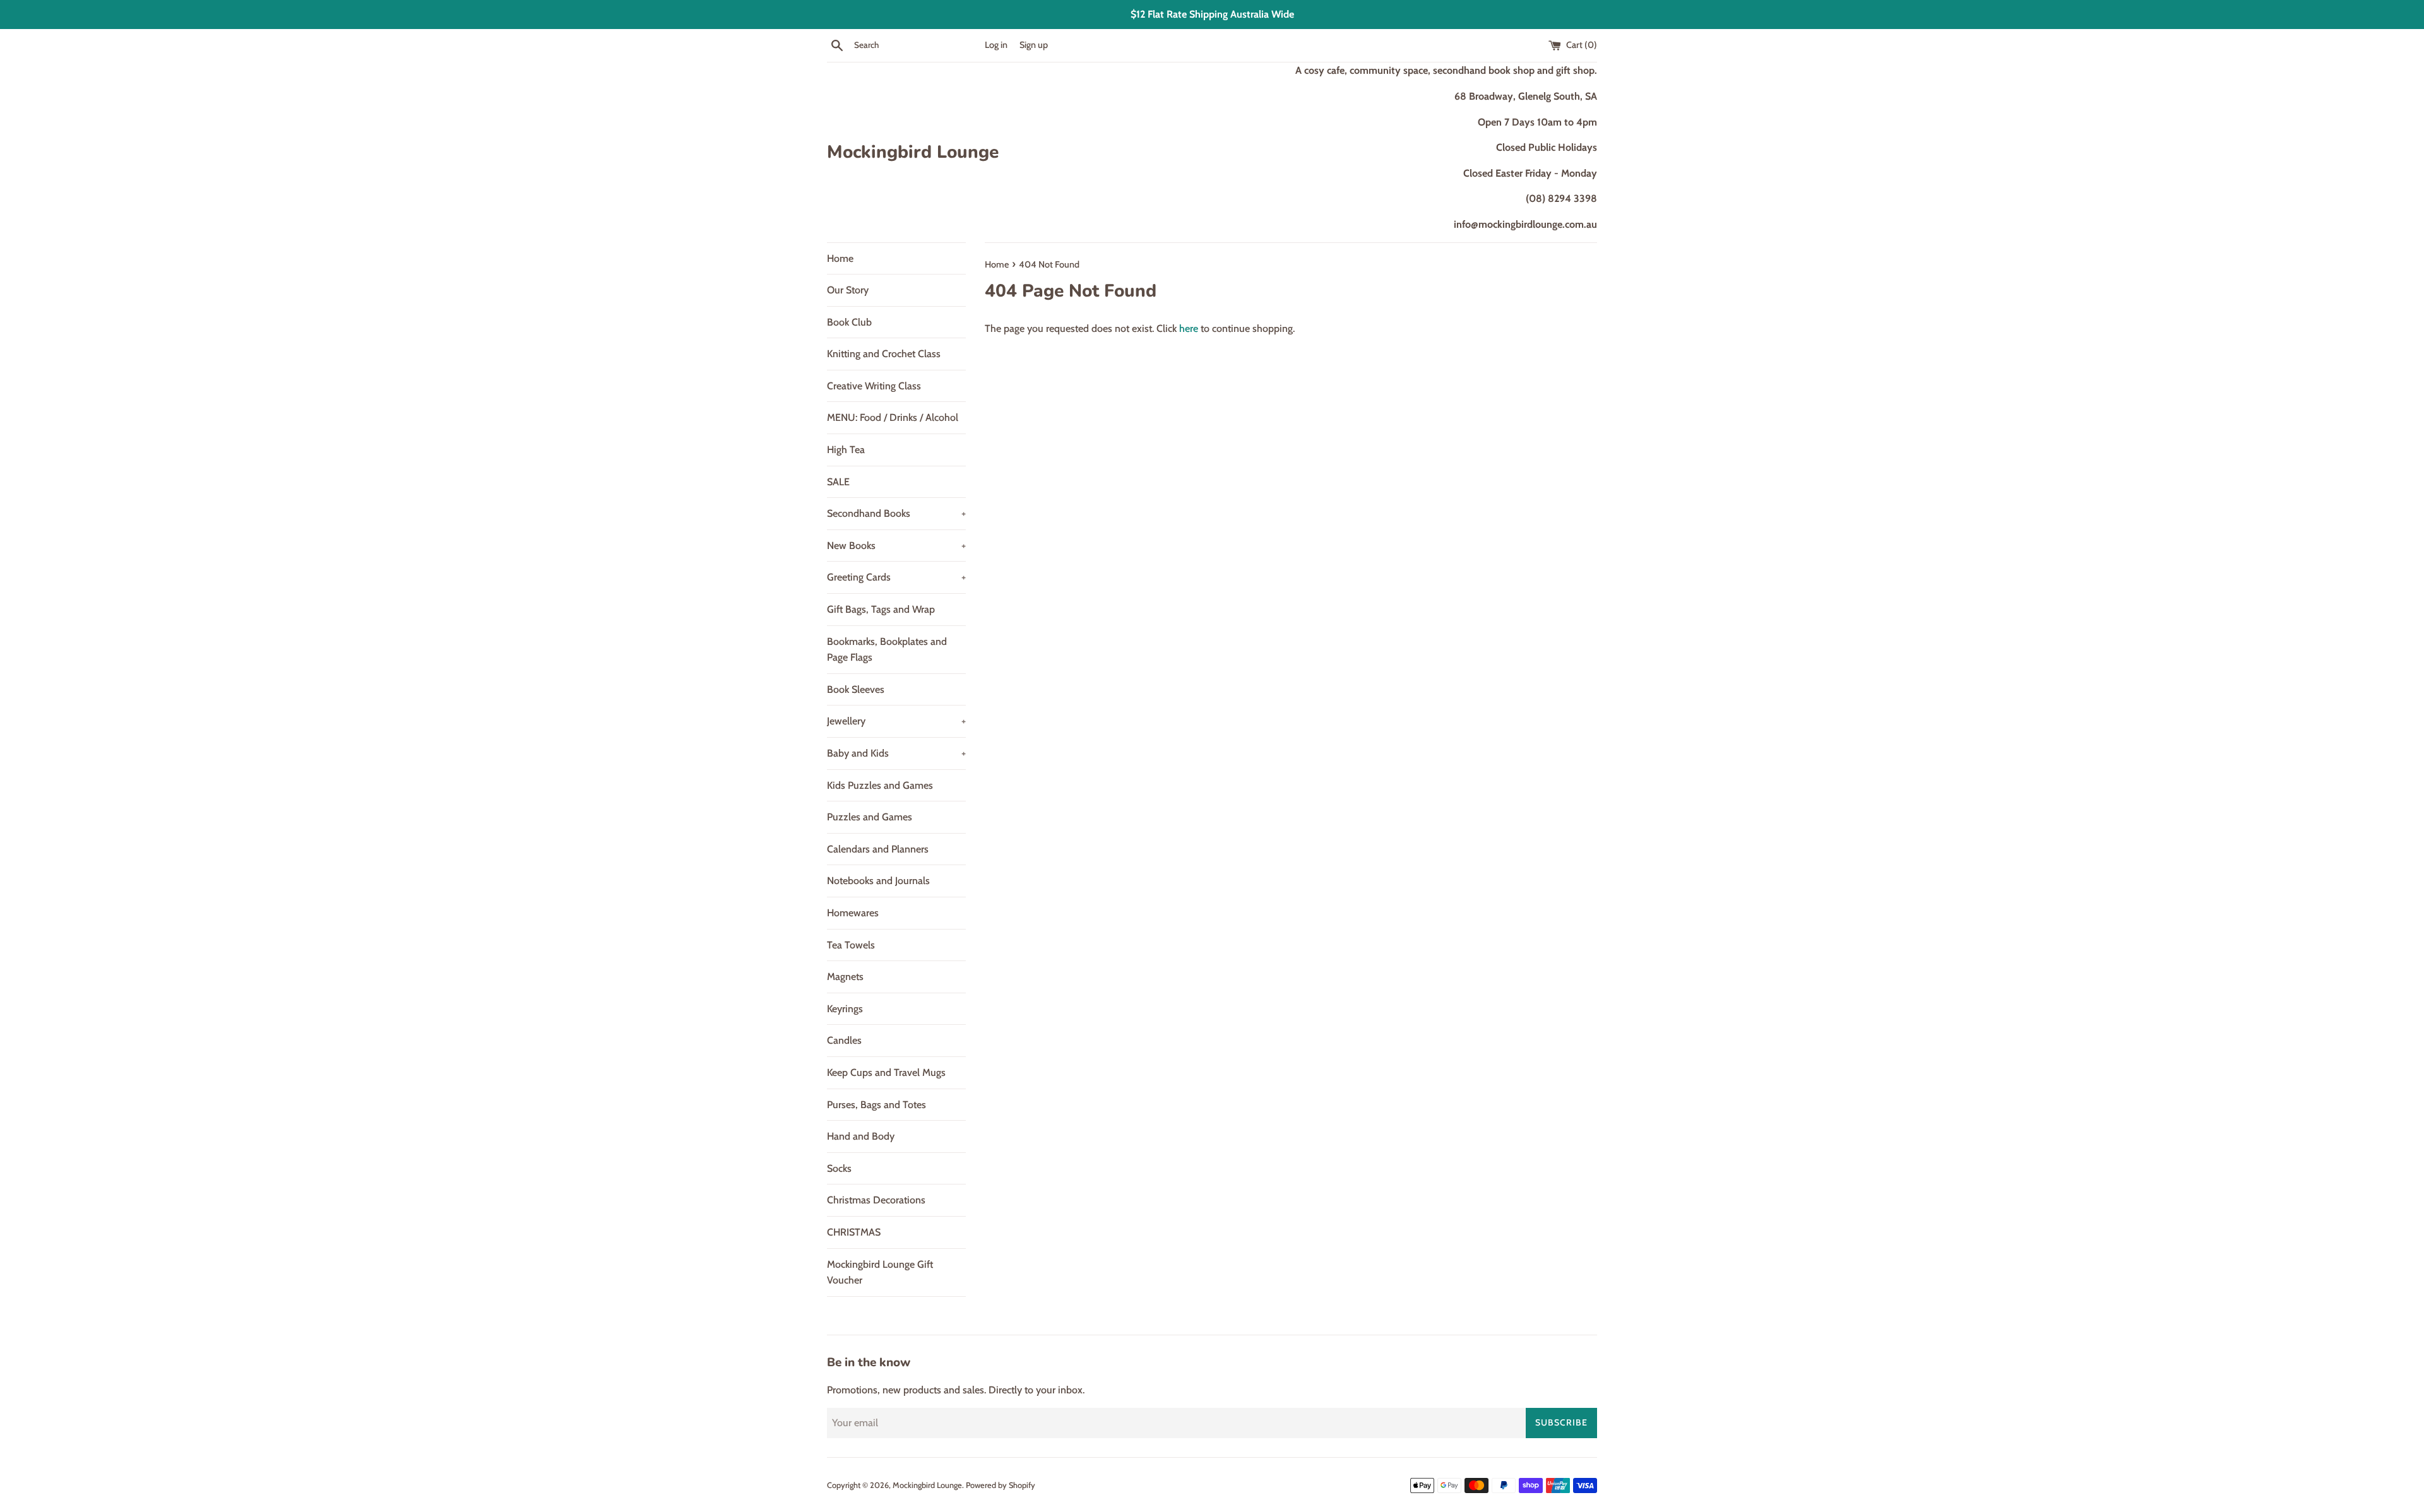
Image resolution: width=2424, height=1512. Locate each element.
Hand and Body (861, 1136)
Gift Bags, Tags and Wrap (881, 609)
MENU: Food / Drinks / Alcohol (893, 417)
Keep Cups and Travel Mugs (886, 1072)
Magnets (845, 977)
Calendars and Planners (878, 849)
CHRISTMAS (854, 1232)
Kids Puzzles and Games (880, 785)
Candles (844, 1040)
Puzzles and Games (870, 817)
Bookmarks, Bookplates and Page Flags (887, 650)
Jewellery (896, 721)
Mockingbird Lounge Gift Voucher (880, 1273)
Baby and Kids (896, 753)
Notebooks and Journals (878, 881)
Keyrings (845, 1009)
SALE (838, 482)
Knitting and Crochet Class (884, 354)
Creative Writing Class (874, 386)
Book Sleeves (856, 689)
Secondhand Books (896, 513)
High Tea (846, 450)
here (1189, 328)
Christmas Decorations (876, 1200)
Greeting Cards (896, 577)
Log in (996, 45)
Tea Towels (851, 945)
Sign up (1034, 45)
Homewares (853, 913)
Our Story (848, 290)
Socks (839, 1168)
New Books (896, 546)
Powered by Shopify (1001, 1485)
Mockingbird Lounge (913, 152)
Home (840, 258)
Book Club (849, 322)
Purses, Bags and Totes (876, 1105)
